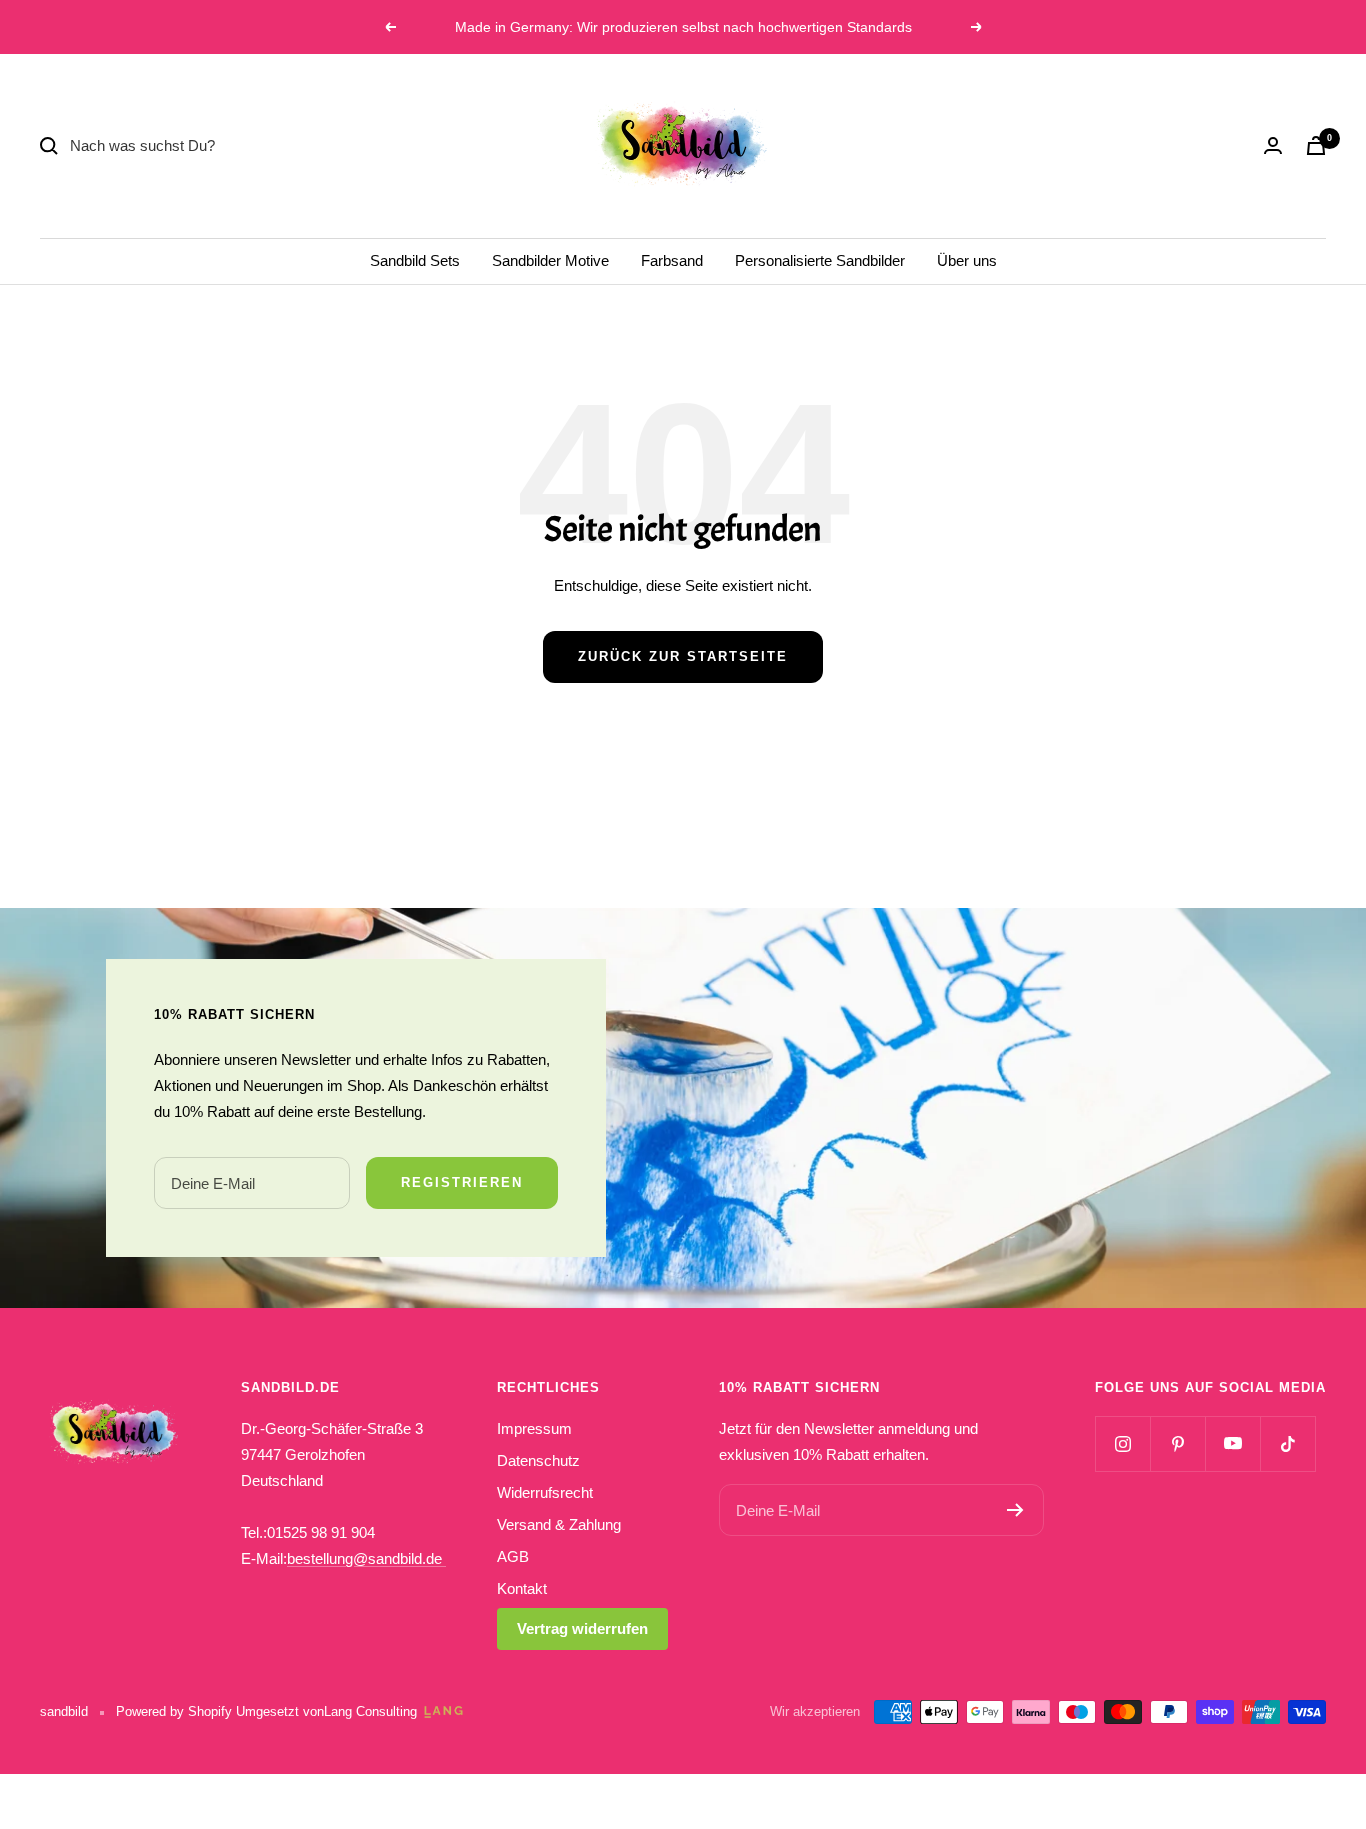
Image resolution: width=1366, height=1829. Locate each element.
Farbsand (672, 260)
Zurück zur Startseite (683, 656)
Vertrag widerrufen (582, 1628)
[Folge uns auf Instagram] (1122, 1443)
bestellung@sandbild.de (366, 1558)
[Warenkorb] (1316, 145)
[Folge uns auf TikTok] (1287, 1443)
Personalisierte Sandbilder (820, 260)
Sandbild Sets (415, 260)
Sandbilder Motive (550, 260)
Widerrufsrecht (545, 1492)
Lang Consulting (370, 1711)
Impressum (534, 1428)
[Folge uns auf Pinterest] (1177, 1443)
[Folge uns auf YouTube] (1232, 1443)
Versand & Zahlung (559, 1524)
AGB (513, 1556)
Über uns (967, 260)
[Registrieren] (1015, 1510)
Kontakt (522, 1588)
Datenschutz (538, 1460)
